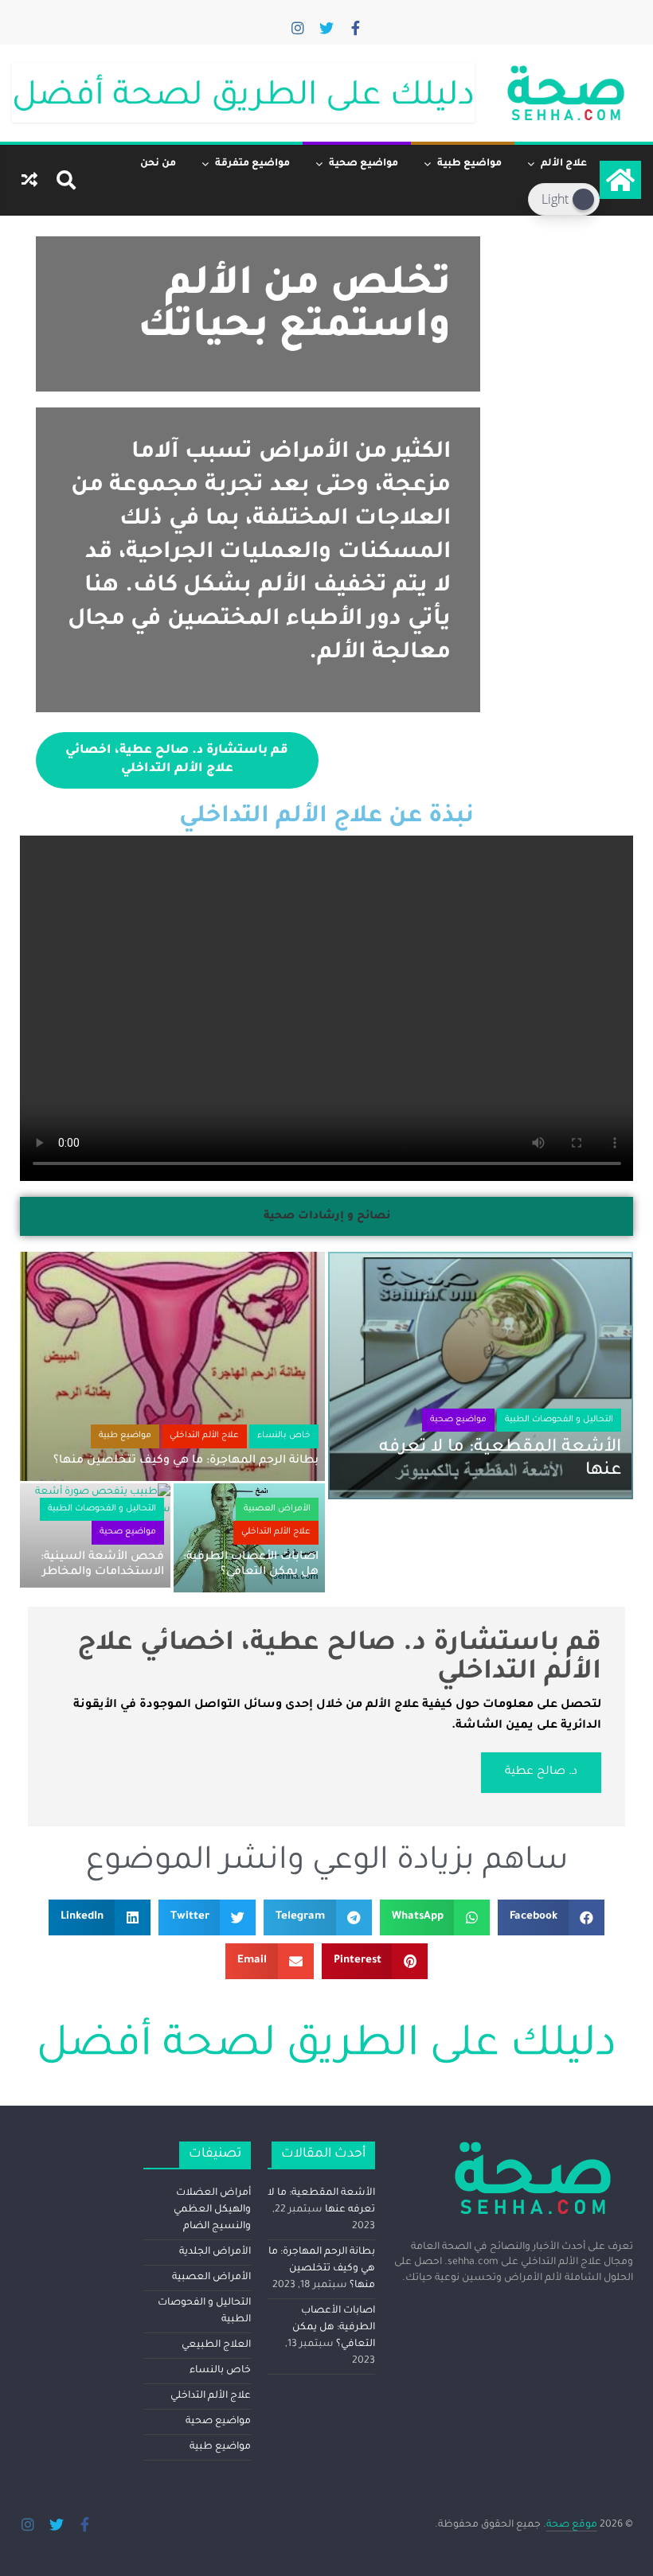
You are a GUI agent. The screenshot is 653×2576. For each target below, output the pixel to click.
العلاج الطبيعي (216, 2345)
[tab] (327, 1217)
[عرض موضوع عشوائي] (29, 180)
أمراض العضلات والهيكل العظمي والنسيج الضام (212, 2210)
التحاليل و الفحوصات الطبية (559, 1420)
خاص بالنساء (284, 1436)
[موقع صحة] (620, 180)
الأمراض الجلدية (215, 2252)
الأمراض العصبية (277, 1509)
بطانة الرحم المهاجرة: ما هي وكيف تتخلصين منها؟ (186, 1461)
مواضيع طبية (469, 164)
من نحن (158, 164)
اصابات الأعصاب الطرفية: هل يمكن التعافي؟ (334, 2328)
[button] (551, 1917)
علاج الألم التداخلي (204, 1436)
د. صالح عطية (541, 1772)
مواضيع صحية (364, 164)
